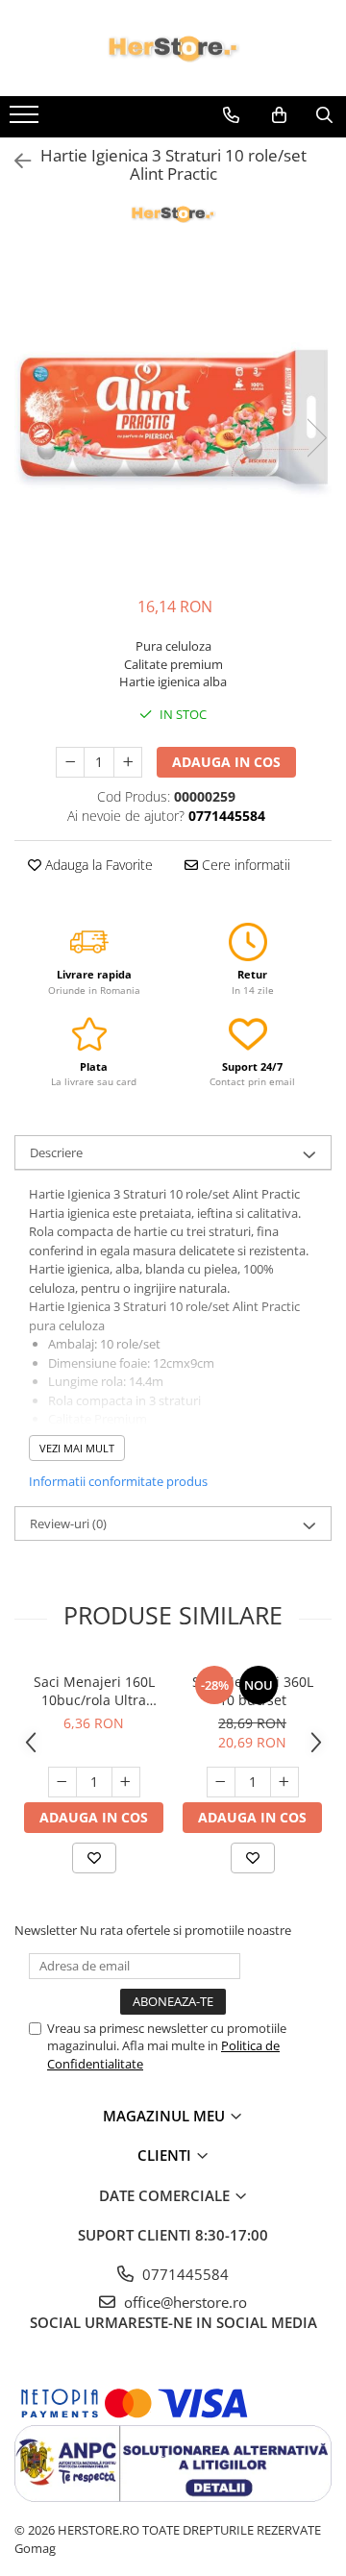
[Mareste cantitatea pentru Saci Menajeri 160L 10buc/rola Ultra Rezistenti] (126, 1782)
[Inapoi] (14, 161)
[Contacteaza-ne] (231, 115)
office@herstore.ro (184, 2302)
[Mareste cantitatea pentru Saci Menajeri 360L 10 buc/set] (284, 1782)
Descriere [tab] (56, 1152)
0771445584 (184, 2274)
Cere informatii (244, 865)
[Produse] (26, 120)
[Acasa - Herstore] (173, 48)
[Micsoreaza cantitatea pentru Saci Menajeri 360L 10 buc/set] (221, 1782)
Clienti (166, 2155)
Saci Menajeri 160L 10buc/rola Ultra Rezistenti (94, 1691)
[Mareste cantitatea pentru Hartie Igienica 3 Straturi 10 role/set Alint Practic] (128, 762)
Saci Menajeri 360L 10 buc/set (253, 1691)
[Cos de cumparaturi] (279, 115)
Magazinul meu (166, 2116)
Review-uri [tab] (68, 1523)
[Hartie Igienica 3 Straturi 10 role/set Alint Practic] (173, 418)
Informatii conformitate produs (118, 1481)
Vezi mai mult (77, 1448)
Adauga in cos (226, 762)
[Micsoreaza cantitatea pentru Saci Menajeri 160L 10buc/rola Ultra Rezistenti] (62, 1782)
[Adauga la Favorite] (94, 1858)
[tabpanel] (173, 418)
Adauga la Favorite (97, 865)
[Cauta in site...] (324, 115)
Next (316, 438)
